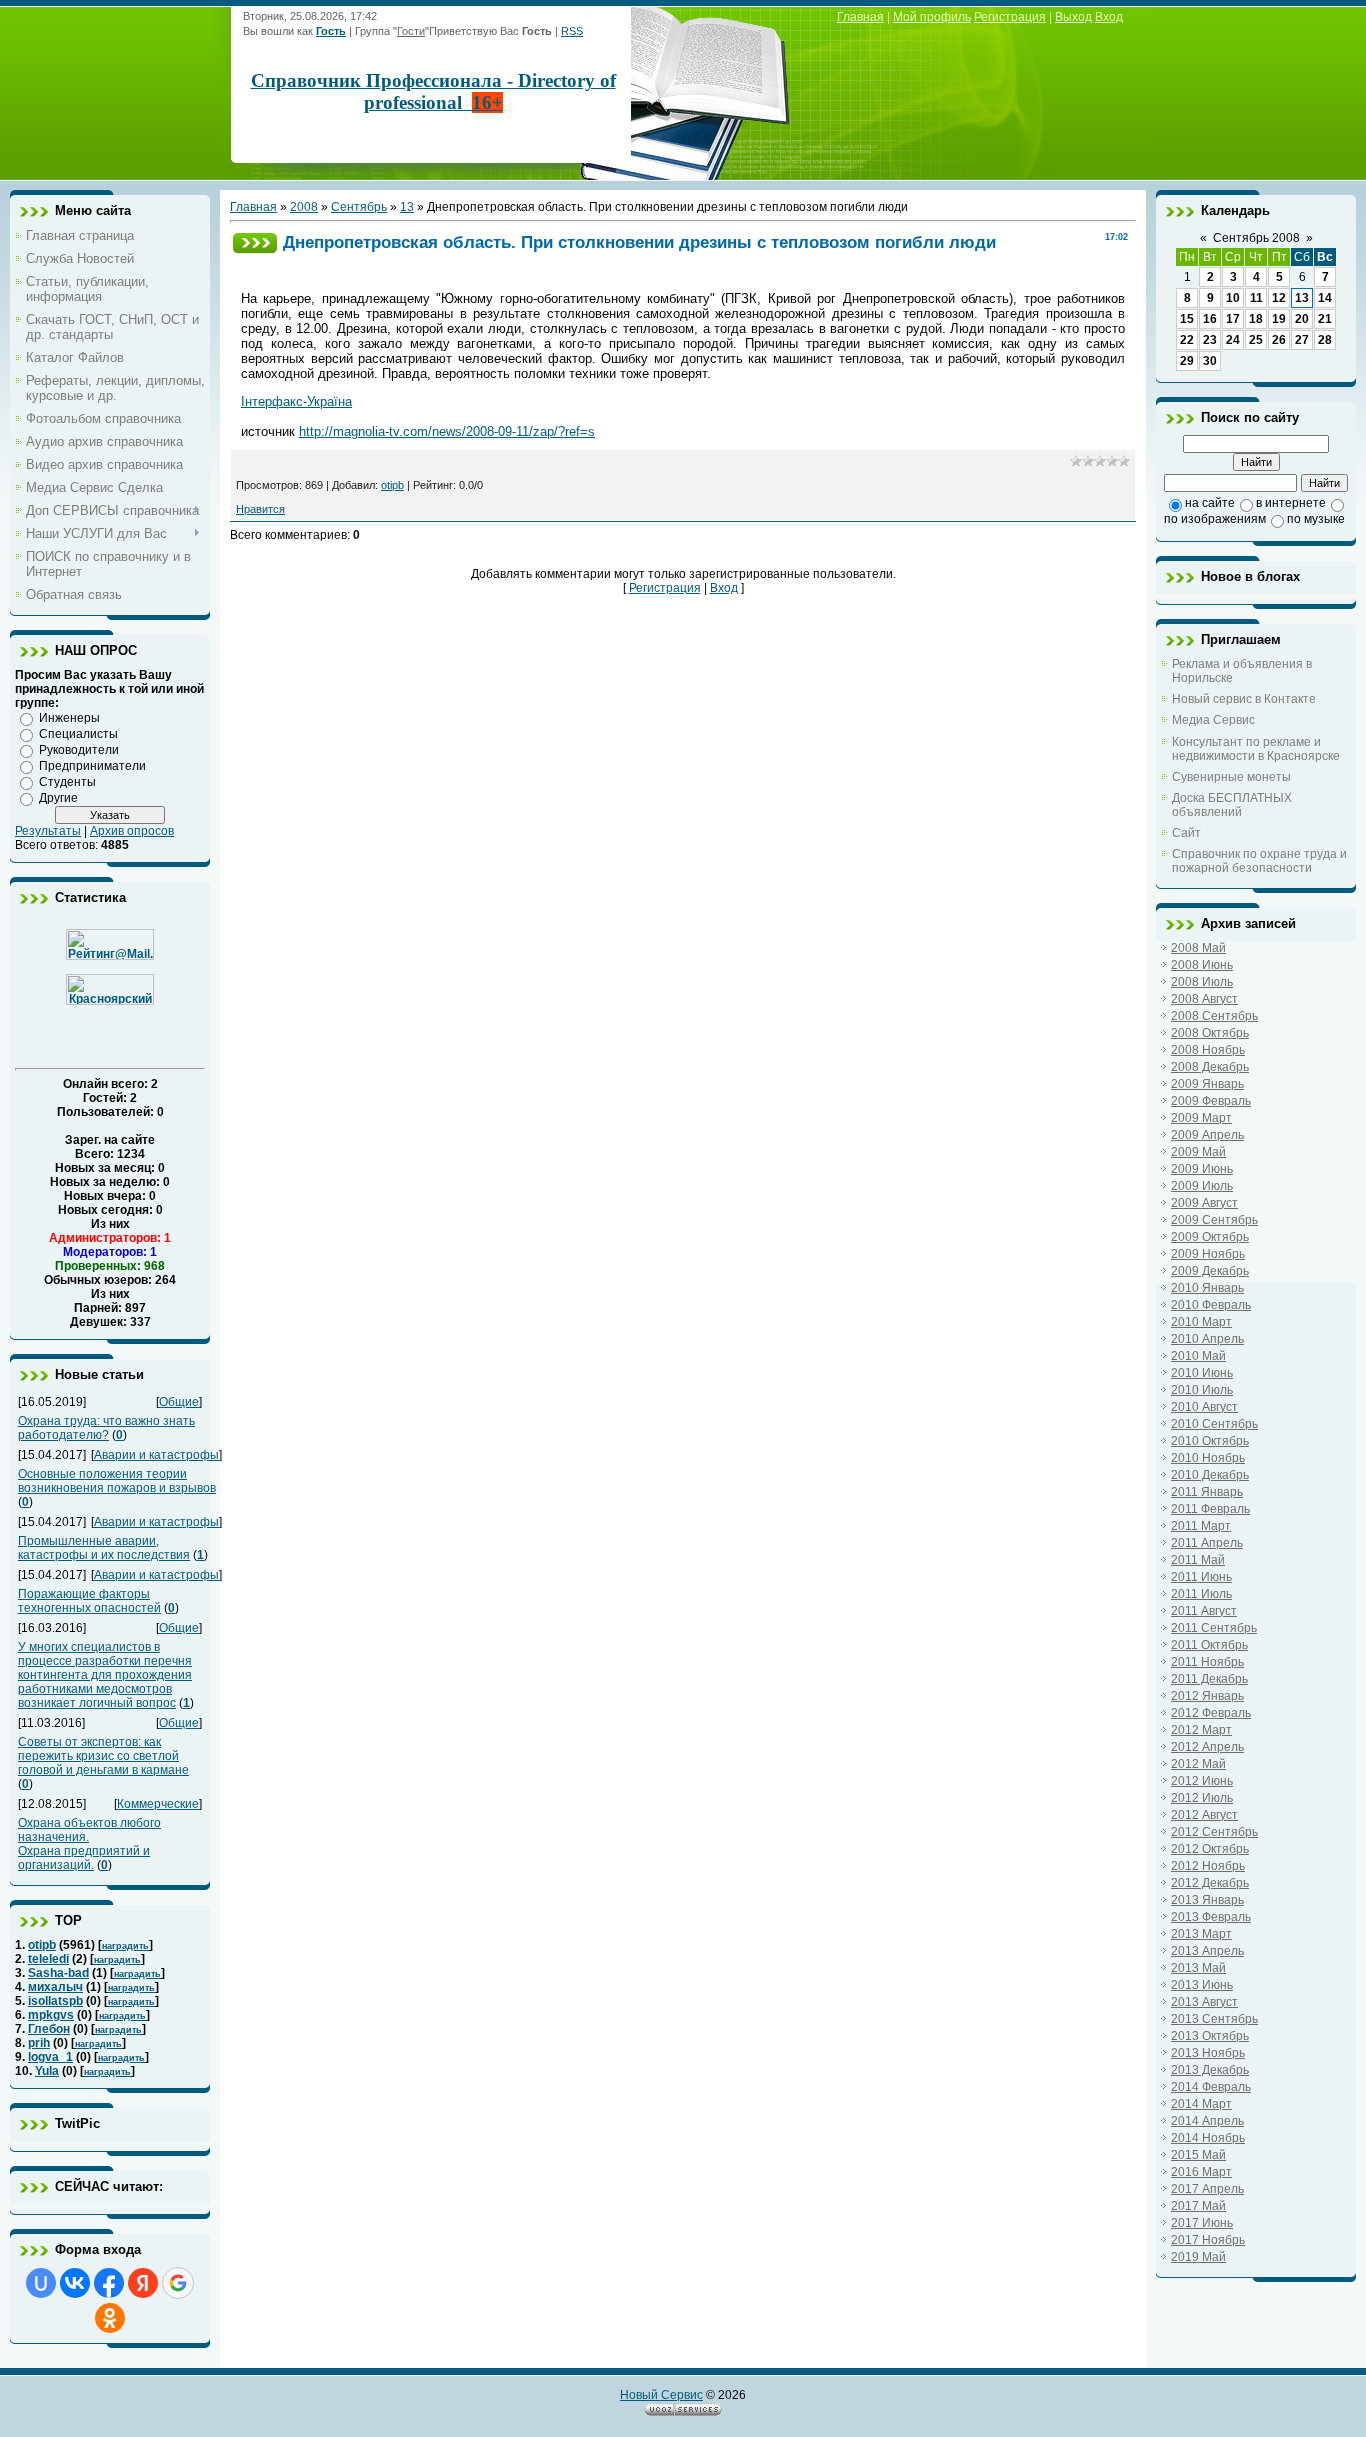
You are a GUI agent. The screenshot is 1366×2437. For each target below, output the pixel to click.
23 (1210, 340)
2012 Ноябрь (1208, 1866)
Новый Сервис (661, 2395)
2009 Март (1201, 1118)
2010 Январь (1207, 1288)
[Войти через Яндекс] (143, 2283)
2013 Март (1201, 1934)
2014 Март (1201, 2104)
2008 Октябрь (1210, 1033)
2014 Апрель (1207, 2121)
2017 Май (1198, 2206)
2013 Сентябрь (1214, 2019)
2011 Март (1201, 1526)
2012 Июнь (1202, 1781)
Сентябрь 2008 (1256, 238)
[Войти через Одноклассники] (110, 2318)
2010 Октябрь (1210, 1441)
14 (1325, 298)
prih (39, 2043)
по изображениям (1215, 519)
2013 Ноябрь (1208, 2053)
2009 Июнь (1202, 1169)
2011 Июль (1201, 1594)
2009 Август (1204, 1203)
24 (1233, 340)
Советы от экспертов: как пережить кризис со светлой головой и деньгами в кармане (103, 1756)
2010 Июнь (1202, 1373)
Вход (1109, 17)
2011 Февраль (1210, 1509)
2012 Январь (1207, 1696)
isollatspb (55, 2001)
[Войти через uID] (41, 2283)
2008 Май (1198, 948)
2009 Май (1198, 1152)
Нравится (260, 509)
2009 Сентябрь (1214, 1220)
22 (1187, 340)
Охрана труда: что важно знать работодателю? (106, 1428)
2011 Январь (1207, 1492)
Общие (179, 1402)
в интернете (1291, 503)
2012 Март (1201, 1730)
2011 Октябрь (1209, 1645)
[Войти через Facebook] (109, 2283)
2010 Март (1201, 1322)
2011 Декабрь (1209, 1679)
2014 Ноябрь (1208, 2138)
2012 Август (1204, 1815)
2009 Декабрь (1210, 1271)
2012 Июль (1202, 1798)
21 (1325, 319)
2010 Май (1198, 1356)
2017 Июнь (1202, 2223)
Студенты (67, 782)
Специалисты (78, 734)
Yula (47, 2071)
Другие (58, 798)
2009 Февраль (1211, 1101)
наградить (125, 1946)
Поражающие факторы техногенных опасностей (89, 1601)
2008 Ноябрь (1208, 1050)
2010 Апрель (1207, 1339)
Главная (860, 17)
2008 (304, 207)
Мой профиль (932, 17)
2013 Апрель (1207, 1951)
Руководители (79, 750)
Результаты (48, 831)
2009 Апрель (1207, 1135)
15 (1187, 319)
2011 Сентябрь (1214, 1628)
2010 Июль (1202, 1390)
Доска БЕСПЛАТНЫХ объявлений (1232, 805)
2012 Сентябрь (1214, 1832)
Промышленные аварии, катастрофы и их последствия (104, 1548)
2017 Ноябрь (1208, 2240)
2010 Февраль (1211, 1305)
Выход (1073, 17)
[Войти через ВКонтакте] (75, 2283)
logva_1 (50, 2057)
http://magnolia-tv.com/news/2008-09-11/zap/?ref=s (447, 431)
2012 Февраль (1211, 1713)
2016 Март (1201, 2172)
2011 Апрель (1207, 1543)
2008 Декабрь (1210, 1067)
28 (1325, 340)
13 (407, 207)
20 (1302, 319)
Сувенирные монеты (1231, 777)
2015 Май (1198, 2155)
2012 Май (1198, 1764)
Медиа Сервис (1213, 720)
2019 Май (1198, 2257)
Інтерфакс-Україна (296, 401)
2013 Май (1198, 1968)
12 (1279, 298)
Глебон (49, 2029)
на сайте (1210, 503)
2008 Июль (1202, 982)
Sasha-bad (58, 1973)
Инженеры (69, 718)
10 (1233, 298)
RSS (572, 31)
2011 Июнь (1201, 1577)
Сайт (1186, 833)
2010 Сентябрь (1214, 1424)
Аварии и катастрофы (156, 1455)
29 (1187, 361)
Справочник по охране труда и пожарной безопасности (1259, 861)
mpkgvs (51, 2015)
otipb (42, 1945)
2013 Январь (1207, 1900)
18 (1256, 319)
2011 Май (1198, 1560)
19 (1279, 319)
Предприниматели (92, 766)
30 (1210, 361)
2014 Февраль (1211, 2087)
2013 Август (1204, 2002)
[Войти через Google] (178, 2283)
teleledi (48, 1959)
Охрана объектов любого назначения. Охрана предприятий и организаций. (89, 1844)
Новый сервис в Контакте (1244, 699)
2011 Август (1204, 1611)
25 (1256, 340)
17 (1233, 319)
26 (1279, 340)
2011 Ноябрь (1207, 1662)
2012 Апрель (1207, 1747)
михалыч (55, 1987)
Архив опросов (132, 831)
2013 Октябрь (1210, 2036)
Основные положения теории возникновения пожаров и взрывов (117, 1481)
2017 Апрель (1207, 2189)
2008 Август (1204, 999)
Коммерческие (158, 1804)
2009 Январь (1207, 1084)
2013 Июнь (1202, 1985)
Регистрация (1010, 17)
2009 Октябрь (1210, 1237)
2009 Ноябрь (1208, 1254)
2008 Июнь (1202, 965)
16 (1210, 319)
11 (1256, 298)
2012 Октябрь (1210, 1849)
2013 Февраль (1211, 1917)
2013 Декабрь (1210, 2070)
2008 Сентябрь (1214, 1016)
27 (1302, 340)
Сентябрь (359, 207)
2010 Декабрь (1210, 1475)
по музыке (1316, 519)
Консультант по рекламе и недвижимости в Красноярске (1256, 749)
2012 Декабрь (1210, 1883)
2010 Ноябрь (1208, 1458)
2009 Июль (1202, 1186)
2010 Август (1204, 1407)
